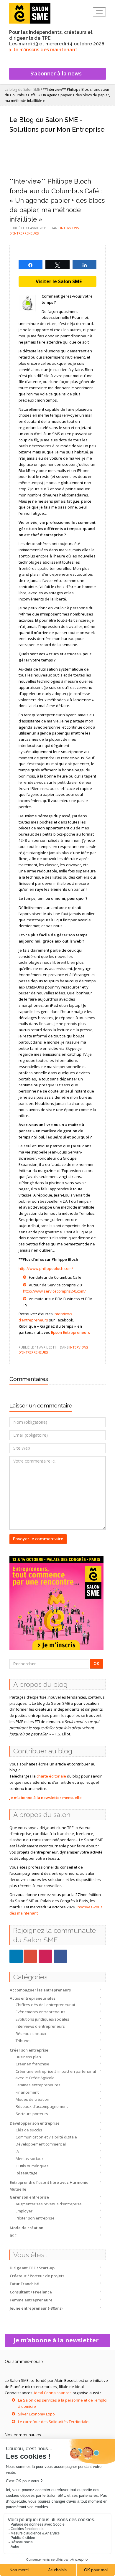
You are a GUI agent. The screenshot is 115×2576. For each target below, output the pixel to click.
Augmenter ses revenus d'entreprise (49, 2204)
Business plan (28, 2057)
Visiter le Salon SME (57, 281)
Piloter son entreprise (35, 2218)
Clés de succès (29, 2130)
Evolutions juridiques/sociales (42, 2019)
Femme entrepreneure (31, 2300)
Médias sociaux (30, 2159)
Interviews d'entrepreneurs (40, 2026)
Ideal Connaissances (53, 2393)
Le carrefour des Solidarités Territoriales (54, 2422)
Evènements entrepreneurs (41, 2012)
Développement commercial (41, 2144)
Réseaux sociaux (31, 2034)
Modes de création (32, 2099)
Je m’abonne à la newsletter (58, 2340)
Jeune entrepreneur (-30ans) (36, 2308)
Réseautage (27, 2173)
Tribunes (24, 2041)
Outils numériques (32, 2166)
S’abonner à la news (57, 73)
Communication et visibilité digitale (46, 2137)
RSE (13, 2236)
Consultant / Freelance (31, 2292)
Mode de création (27, 2228)
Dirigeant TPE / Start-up (32, 2268)
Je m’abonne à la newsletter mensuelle (46, 1798)
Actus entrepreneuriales (33, 1998)
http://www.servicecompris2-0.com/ (54, 1291)
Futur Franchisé (24, 2284)
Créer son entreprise (29, 2050)
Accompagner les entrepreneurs (40, 1990)
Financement (27, 2092)
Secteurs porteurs (32, 2114)
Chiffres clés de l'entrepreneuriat (45, 2005)
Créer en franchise (32, 2064)
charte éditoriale (51, 1776)
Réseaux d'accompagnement (42, 2106)
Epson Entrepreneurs (70, 1332)
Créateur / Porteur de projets (37, 2276)
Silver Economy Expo (36, 2414)
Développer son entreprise (35, 2123)
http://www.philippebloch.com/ (46, 1268)
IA (17, 2151)
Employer (24, 2211)
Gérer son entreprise (29, 2197)
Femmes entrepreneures (38, 2085)
